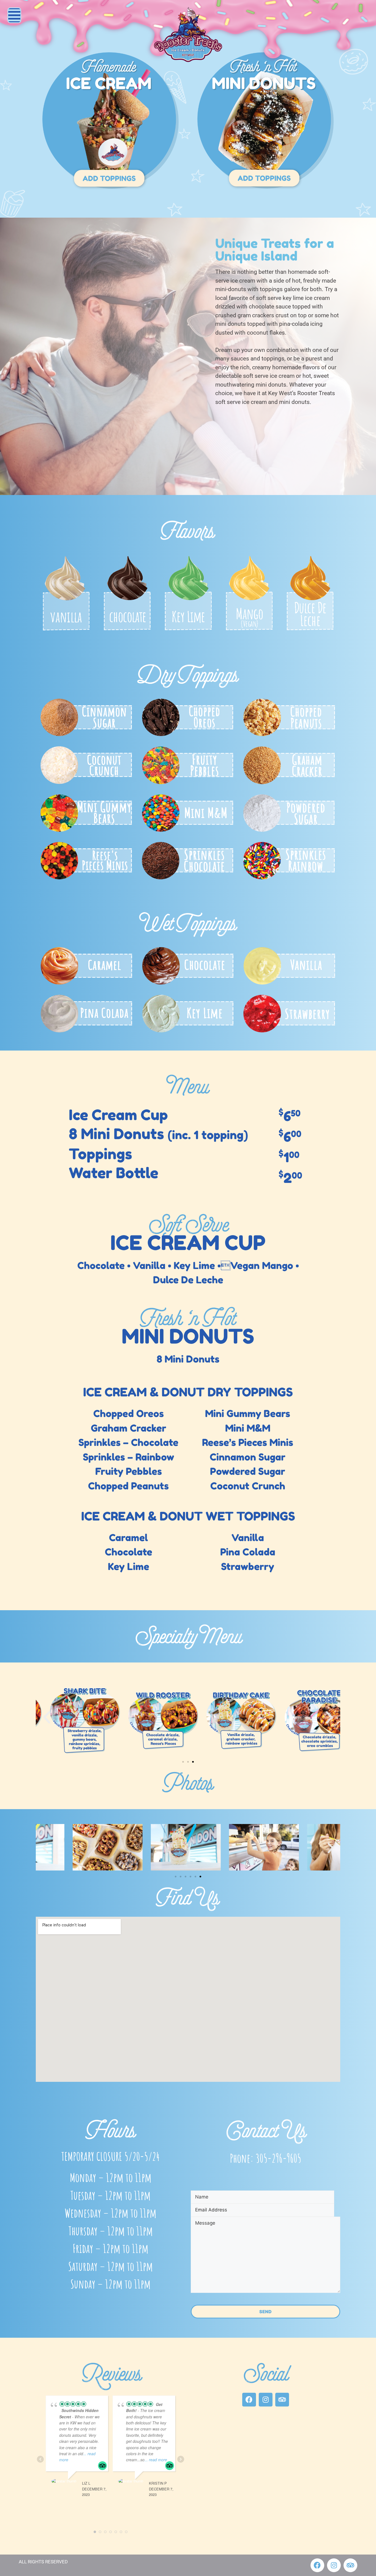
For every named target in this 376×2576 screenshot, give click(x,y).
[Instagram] (266, 2400)
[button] (14, 15)
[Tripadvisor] (282, 2400)
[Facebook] (249, 2400)
